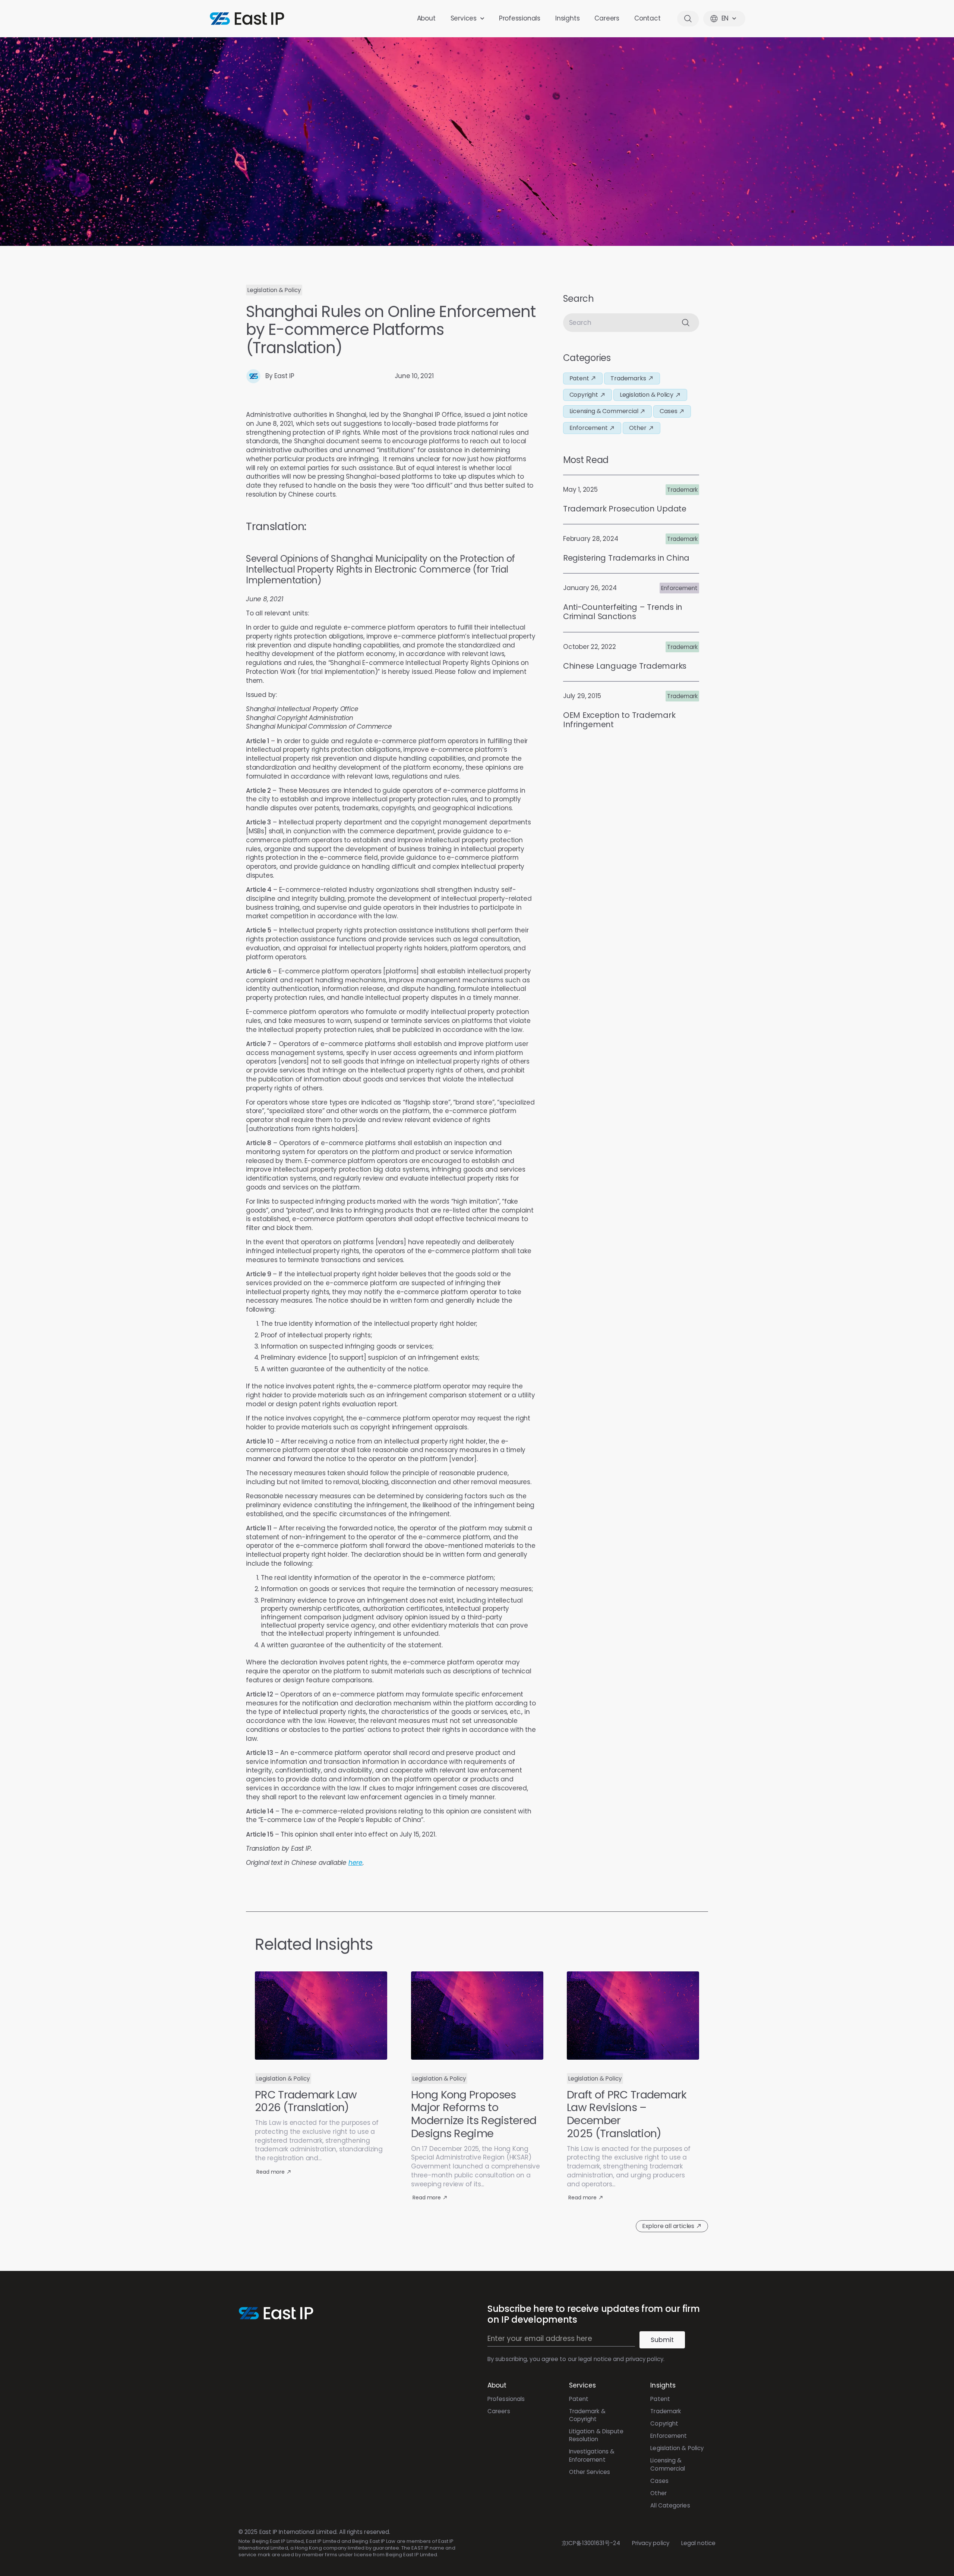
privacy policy (645, 2359)
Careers (607, 18)
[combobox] (619, 323)
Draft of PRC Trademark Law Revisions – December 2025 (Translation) (627, 2114)
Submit (662, 2340)
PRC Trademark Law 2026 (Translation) (306, 2101)
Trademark (666, 2411)
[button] (274, 290)
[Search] (687, 323)
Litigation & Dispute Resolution (596, 2435)
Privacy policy (651, 2543)
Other (658, 2493)
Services (464, 18)
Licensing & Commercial (668, 2464)
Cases (659, 2481)
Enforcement (669, 2436)
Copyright (664, 2423)
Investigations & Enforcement (592, 2455)
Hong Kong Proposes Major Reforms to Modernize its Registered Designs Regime (474, 2114)
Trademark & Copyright (587, 2415)
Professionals (520, 18)
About (426, 18)
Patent (579, 2399)
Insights (567, 18)
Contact (647, 18)
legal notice (595, 2359)
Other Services (590, 2472)
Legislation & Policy (677, 2448)
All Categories (670, 2505)
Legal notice (698, 2543)
